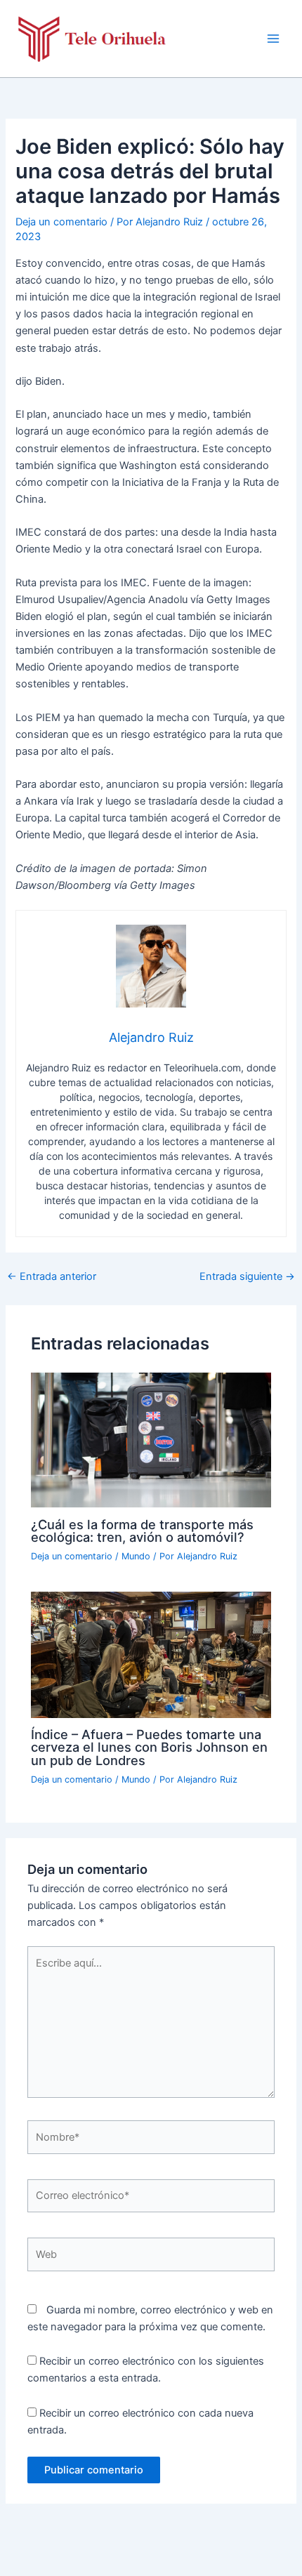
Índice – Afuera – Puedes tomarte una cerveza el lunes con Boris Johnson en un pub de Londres (149, 1747)
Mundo (136, 1556)
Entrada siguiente (247, 1277)
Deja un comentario (61, 222)
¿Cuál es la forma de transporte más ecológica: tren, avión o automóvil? (142, 1531)
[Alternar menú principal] (273, 39)
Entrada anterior (52, 1277)
